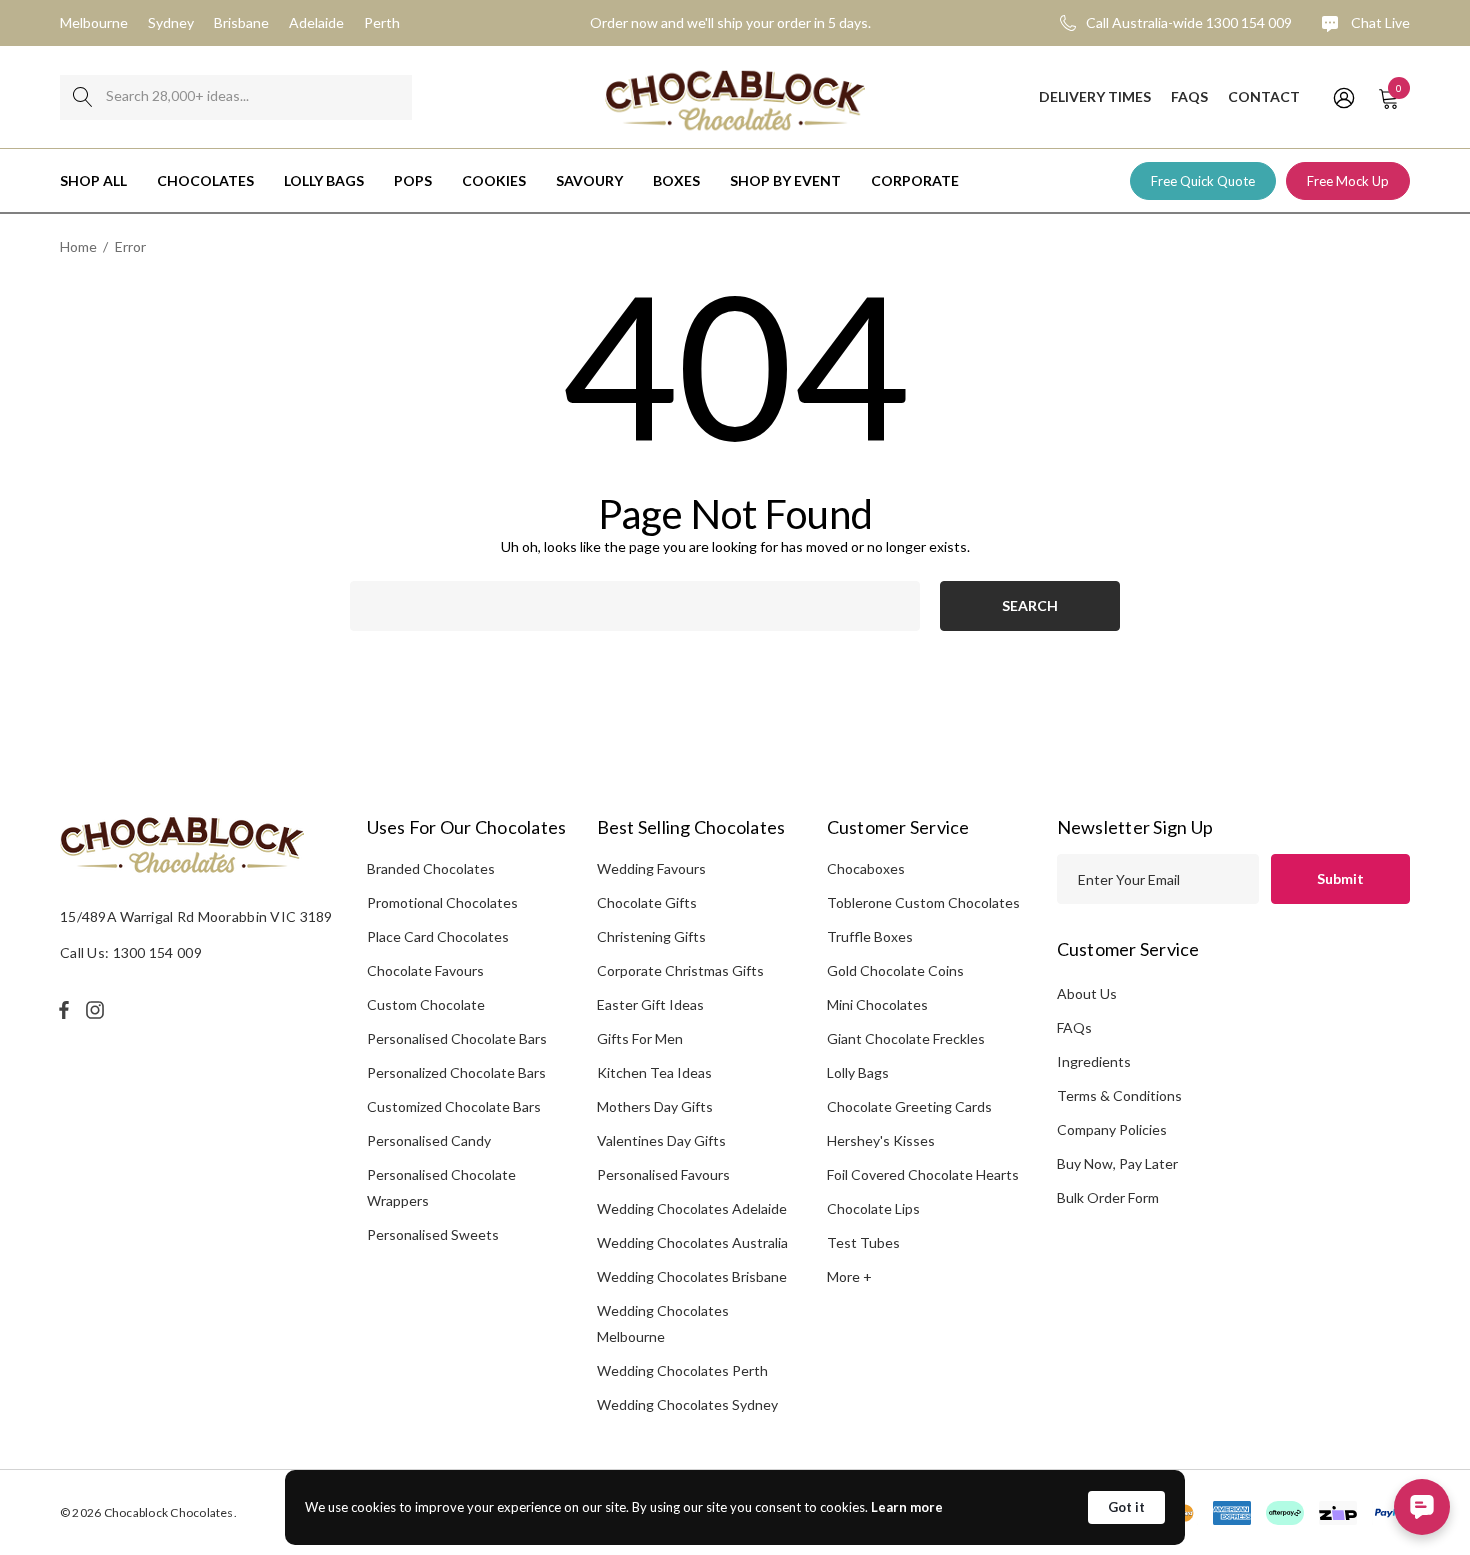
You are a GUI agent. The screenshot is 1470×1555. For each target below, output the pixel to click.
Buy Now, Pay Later (1117, 1163)
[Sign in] (1342, 97)
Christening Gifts (651, 936)
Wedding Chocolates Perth (682, 1370)
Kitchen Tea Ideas (654, 1072)
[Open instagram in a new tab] (98, 1010)
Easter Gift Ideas (650, 1004)
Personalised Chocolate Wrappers (441, 1187)
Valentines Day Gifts (661, 1140)
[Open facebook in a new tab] (64, 1010)
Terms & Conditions (1119, 1095)
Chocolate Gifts (647, 902)
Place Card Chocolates (438, 936)
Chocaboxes (866, 868)
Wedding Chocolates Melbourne (663, 1323)
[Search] (82, 97)
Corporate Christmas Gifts (680, 970)
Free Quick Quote (1203, 181)
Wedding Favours (651, 868)
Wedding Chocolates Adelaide (692, 1208)
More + (849, 1276)
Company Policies (1112, 1129)
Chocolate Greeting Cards (909, 1106)
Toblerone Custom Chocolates (923, 902)
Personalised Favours (663, 1174)
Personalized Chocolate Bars (456, 1072)
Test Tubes (863, 1242)
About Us (1087, 993)
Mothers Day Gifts (655, 1106)
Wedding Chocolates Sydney (687, 1404)
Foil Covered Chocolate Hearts (923, 1174)
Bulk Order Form (1108, 1197)
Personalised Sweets (433, 1234)
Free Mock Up (1348, 181)
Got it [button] (1126, 1507)
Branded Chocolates (431, 868)
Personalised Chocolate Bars (457, 1038)
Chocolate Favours (425, 970)
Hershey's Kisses (881, 1140)
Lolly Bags (858, 1072)
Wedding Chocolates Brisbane (692, 1276)
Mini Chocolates (877, 1004)
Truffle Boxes (870, 936)
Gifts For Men (640, 1038)
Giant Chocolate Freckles (906, 1038)
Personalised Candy (429, 1140)
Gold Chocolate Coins (895, 970)
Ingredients (1094, 1061)
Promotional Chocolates (442, 902)
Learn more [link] (907, 1507)
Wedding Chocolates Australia (692, 1242)
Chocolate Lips (873, 1208)
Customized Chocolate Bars (454, 1106)
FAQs (1074, 1027)
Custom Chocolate (426, 1004)
